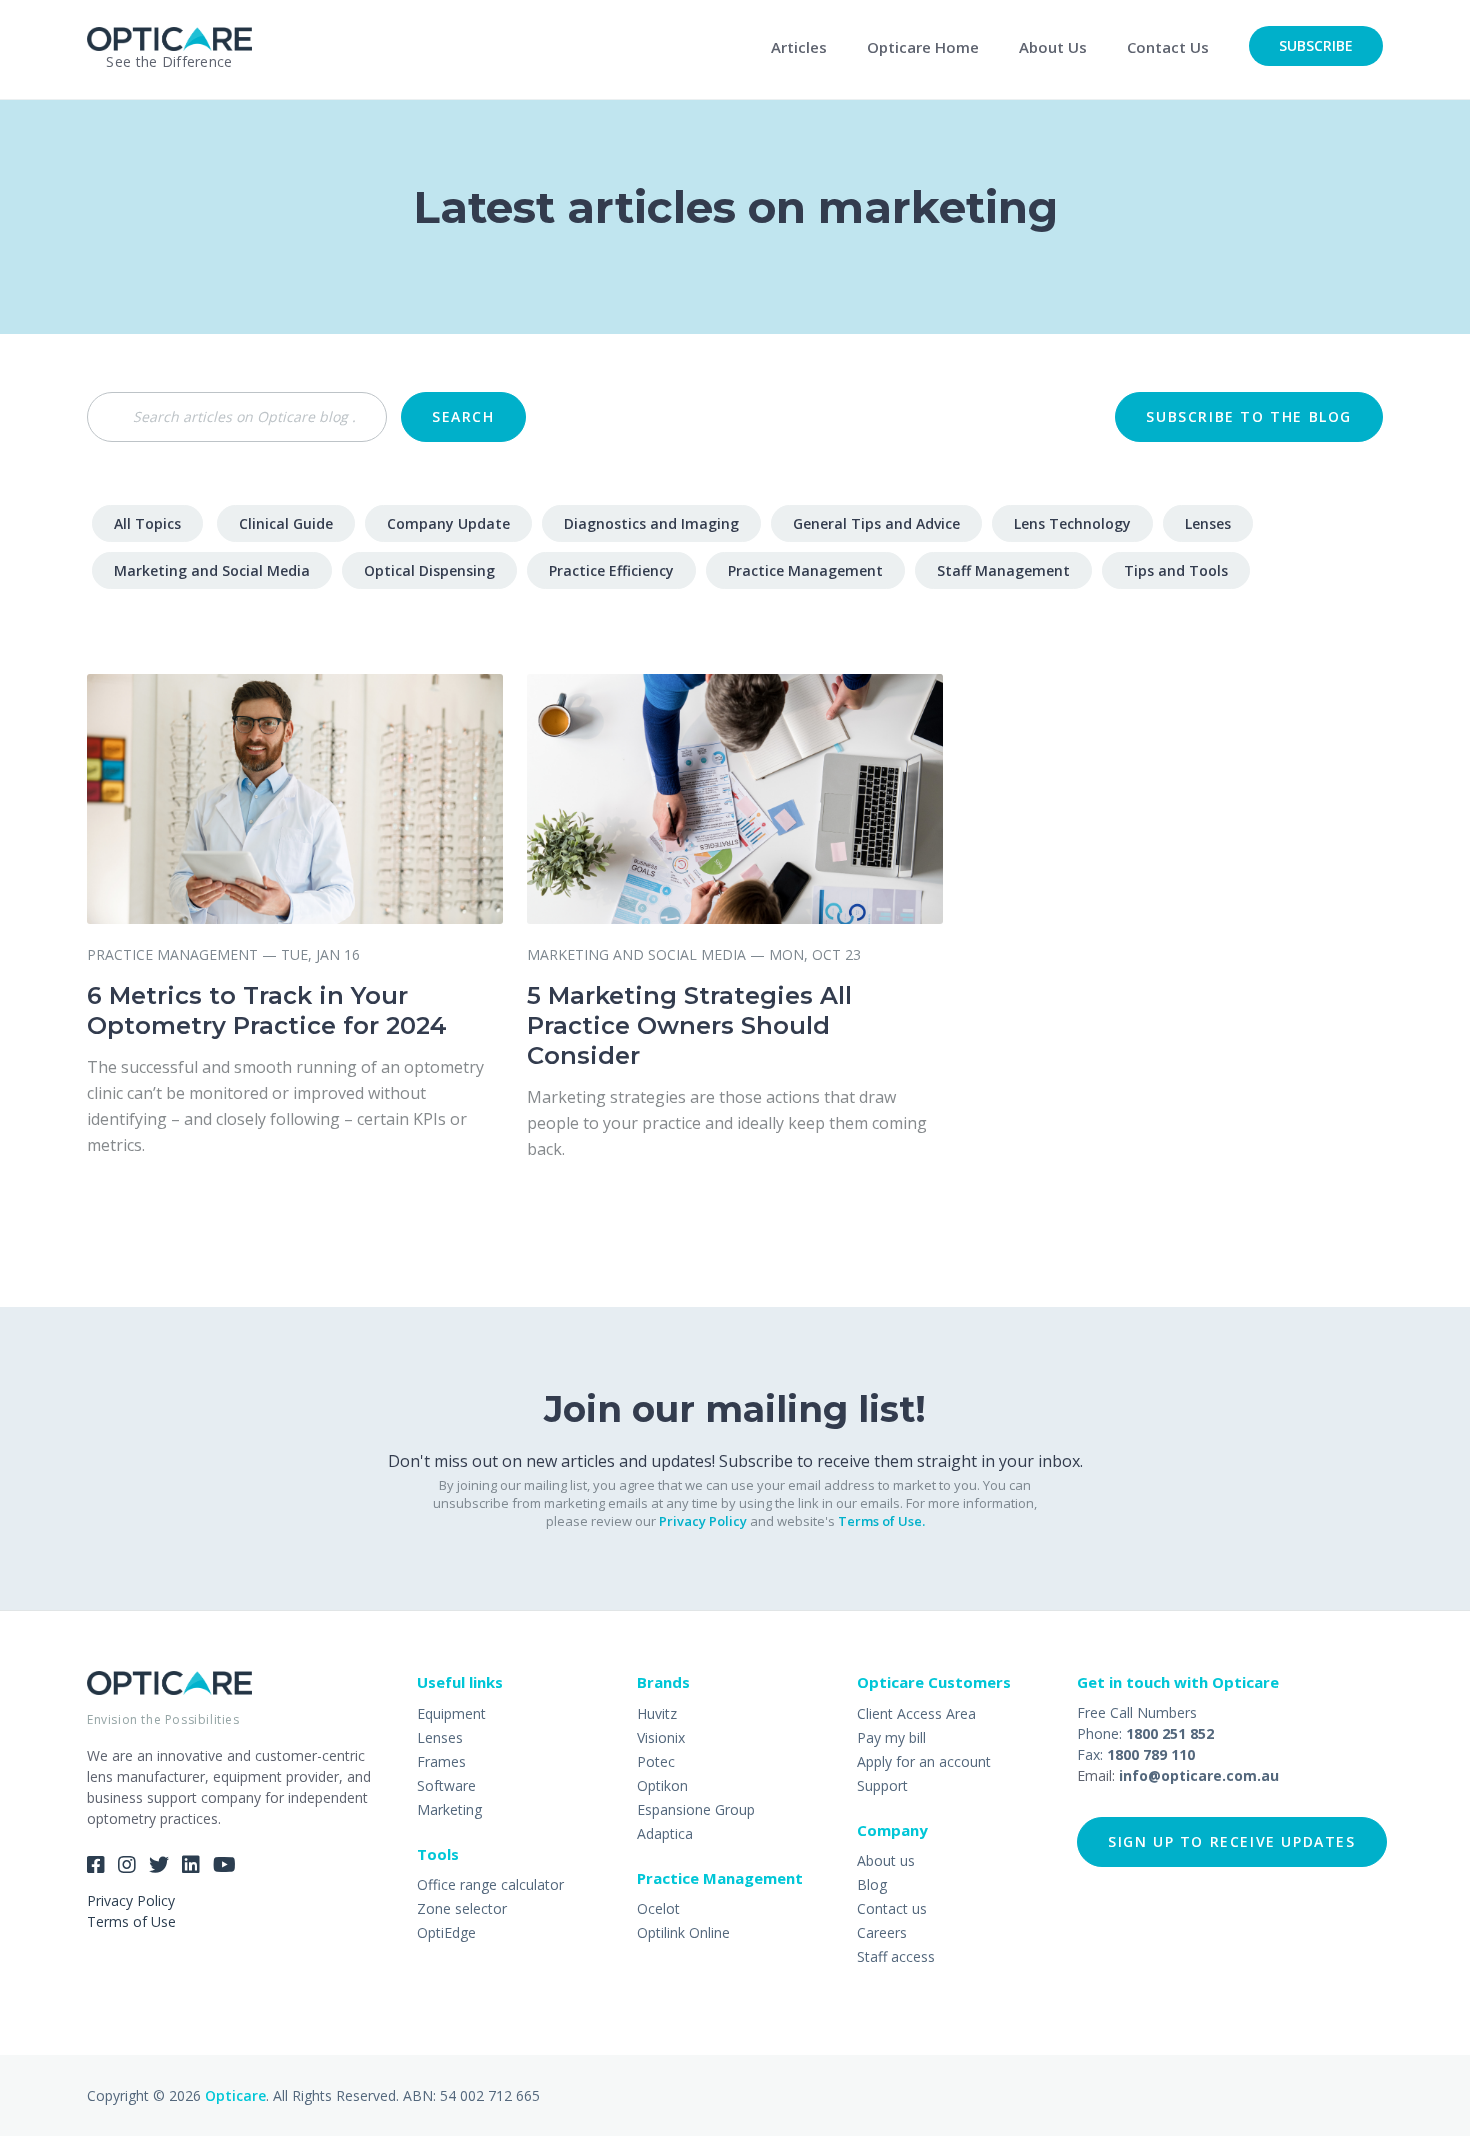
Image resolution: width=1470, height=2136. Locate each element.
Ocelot (658, 1908)
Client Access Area (916, 1713)
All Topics (147, 523)
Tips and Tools (1176, 570)
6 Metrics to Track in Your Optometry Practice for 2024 (267, 1010)
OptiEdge (446, 1932)
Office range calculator (490, 1884)
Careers (882, 1932)
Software (446, 1785)
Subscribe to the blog (1249, 416)
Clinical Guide (286, 523)
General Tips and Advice (876, 523)
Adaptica (665, 1833)
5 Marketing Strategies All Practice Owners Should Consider (689, 1025)
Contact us (892, 1908)
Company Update (448, 523)
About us (886, 1860)
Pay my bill (891, 1737)
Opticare (235, 2095)
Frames (441, 1761)
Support (882, 1785)
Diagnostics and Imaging (651, 523)
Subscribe (1316, 45)
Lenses (1208, 523)
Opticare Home (923, 47)
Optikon (662, 1785)
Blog (872, 1884)
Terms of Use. (881, 1521)
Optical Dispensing (429, 570)
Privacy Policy (703, 1521)
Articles (799, 47)
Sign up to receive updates (1232, 1841)
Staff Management (1003, 570)
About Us (1053, 47)
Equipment (451, 1713)
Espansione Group (696, 1809)
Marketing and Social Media (212, 570)
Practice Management (805, 570)
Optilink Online (683, 1932)
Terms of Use (131, 1921)
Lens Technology (1072, 523)
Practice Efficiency (611, 570)
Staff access (896, 1956)
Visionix (661, 1737)
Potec (656, 1761)
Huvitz (657, 1713)
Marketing (449, 1809)
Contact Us (1168, 47)
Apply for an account (924, 1761)
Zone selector (462, 1908)
